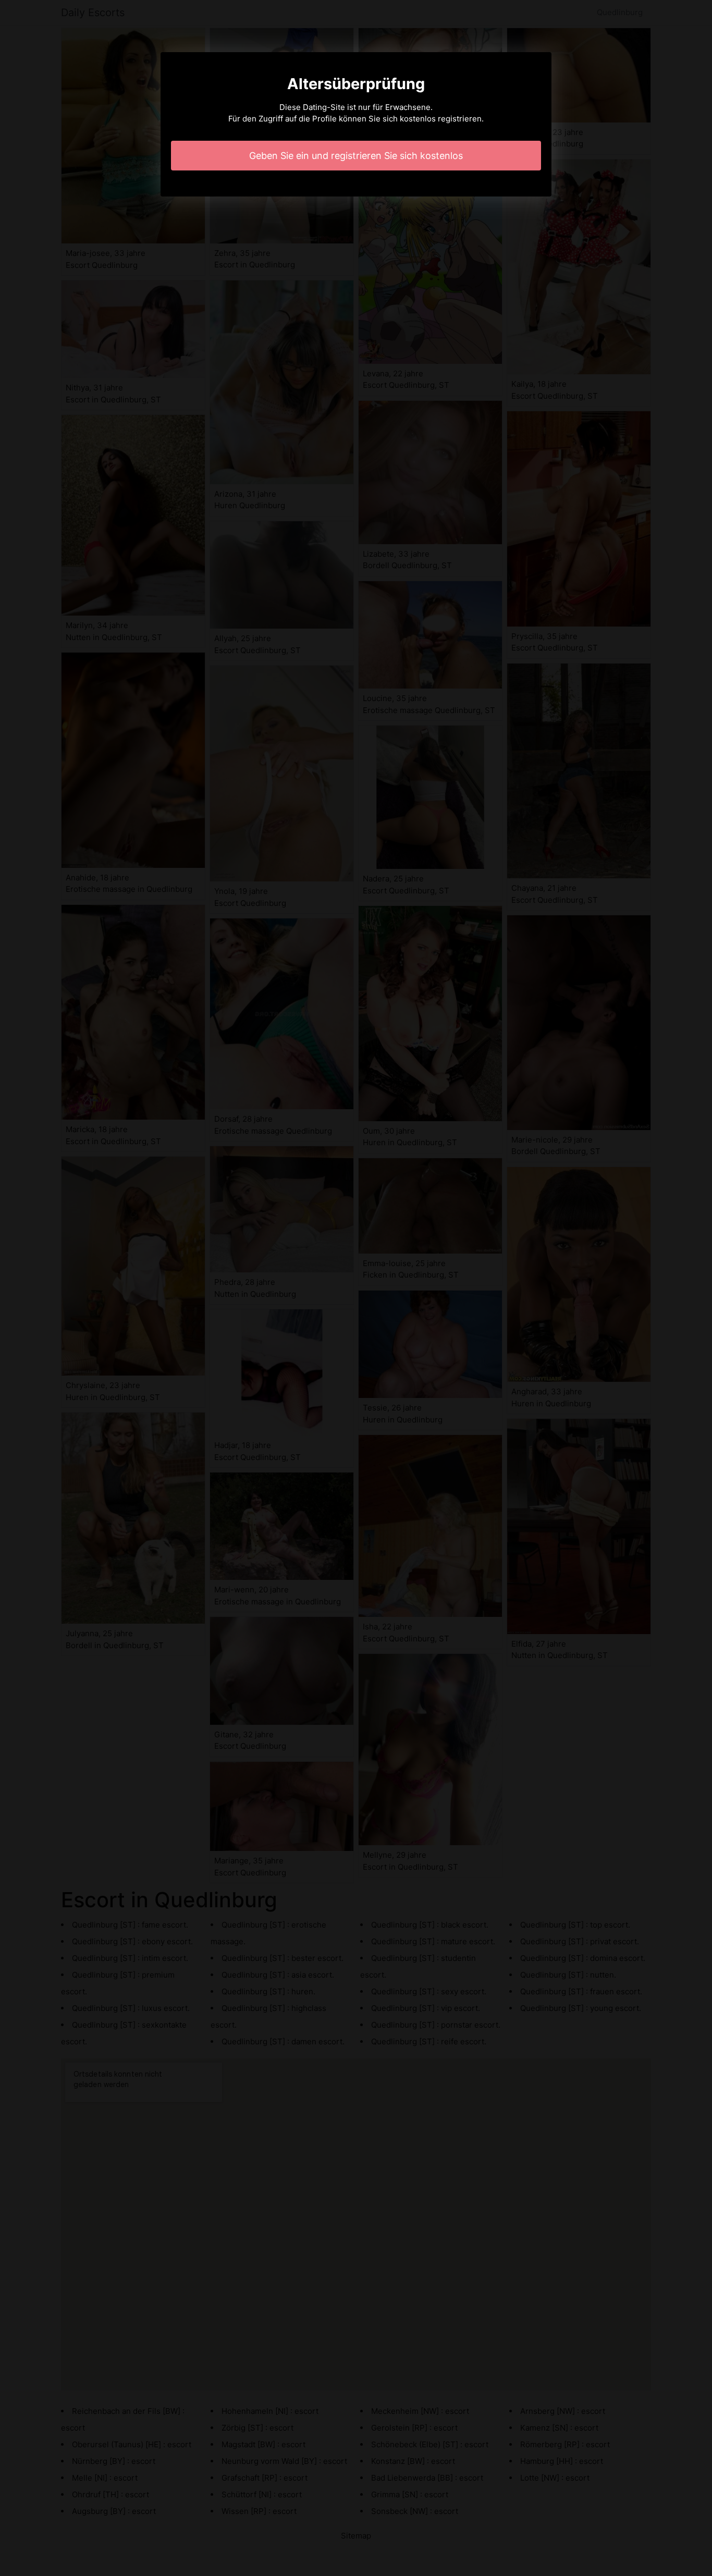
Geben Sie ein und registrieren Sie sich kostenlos (356, 156)
